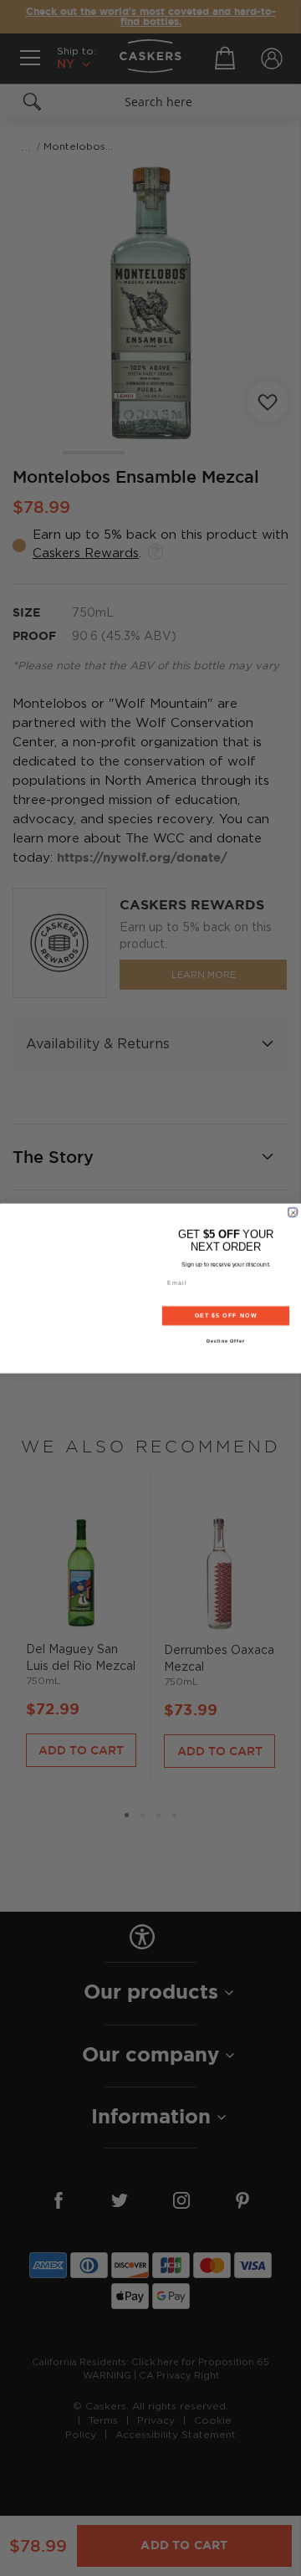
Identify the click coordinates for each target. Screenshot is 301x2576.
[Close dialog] (292, 1212)
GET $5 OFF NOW (226, 1315)
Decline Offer (226, 1340)
